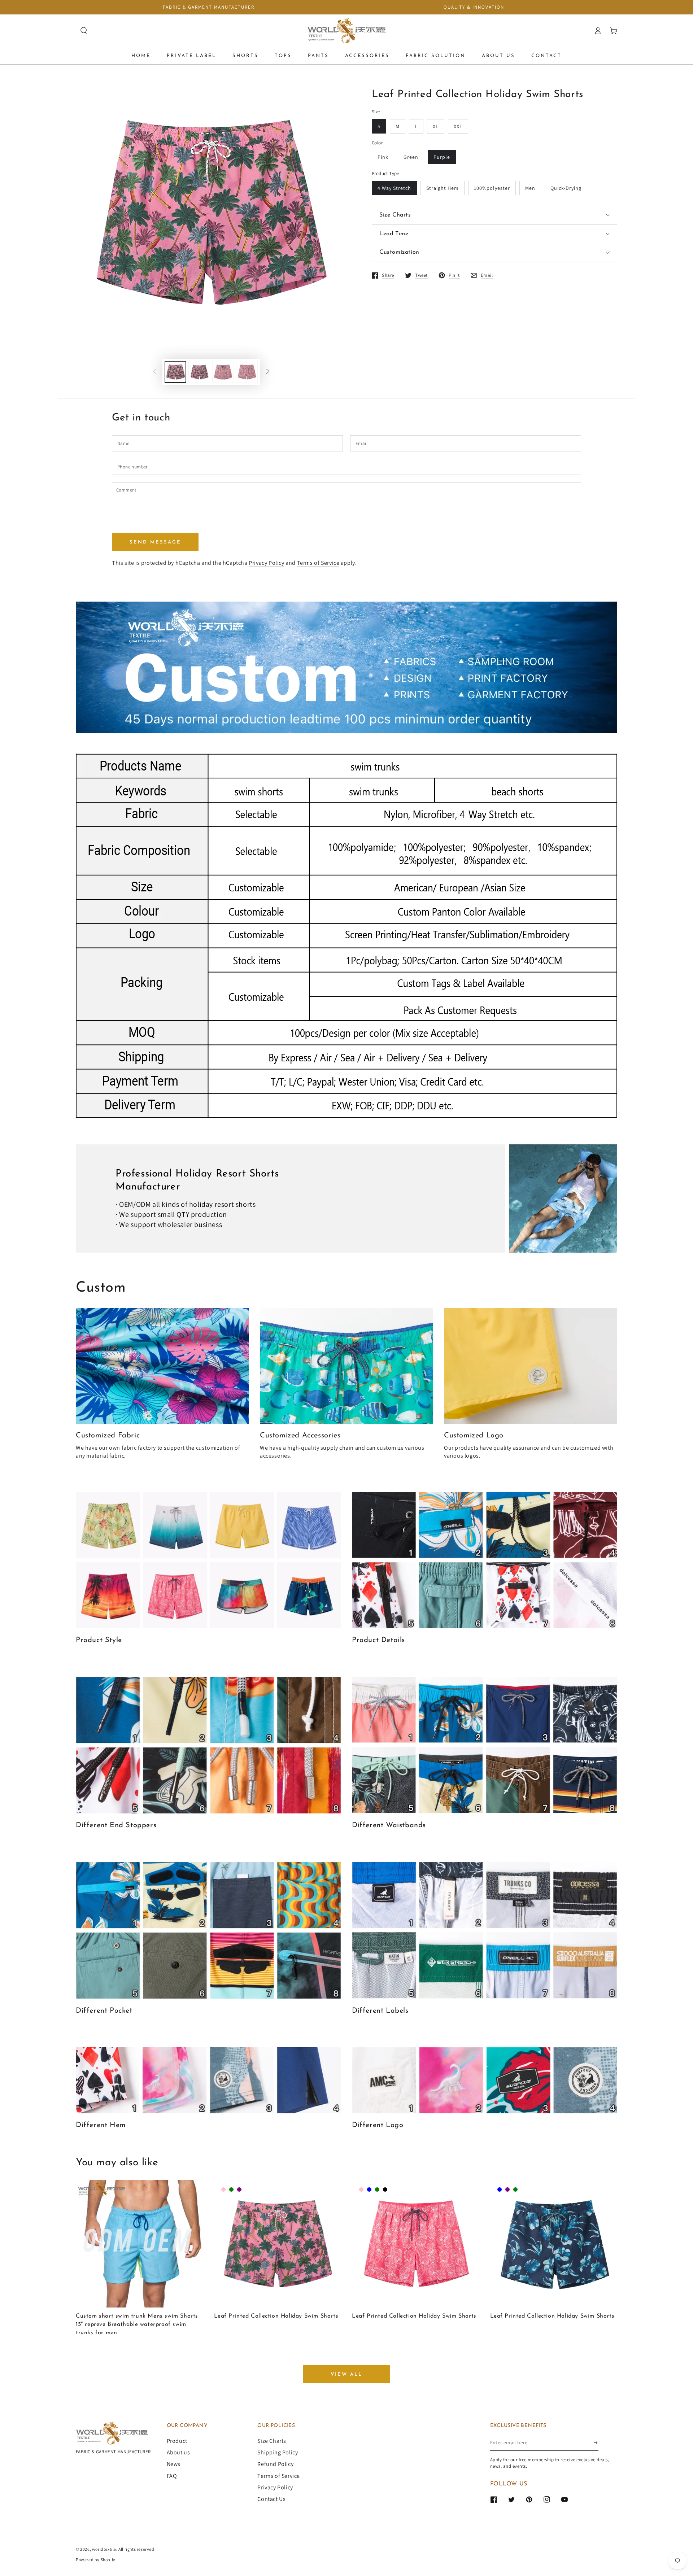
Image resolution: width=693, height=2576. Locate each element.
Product (177, 2441)
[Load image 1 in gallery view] (175, 372)
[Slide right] (268, 372)
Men (530, 188)
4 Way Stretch (394, 188)
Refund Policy (275, 2464)
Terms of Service (318, 563)
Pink (383, 157)
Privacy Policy (266, 563)
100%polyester (492, 188)
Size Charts (272, 2441)
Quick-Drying (566, 188)
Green (411, 157)
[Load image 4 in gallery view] (247, 372)
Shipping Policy (278, 2452)
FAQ (172, 2476)
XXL (458, 126)
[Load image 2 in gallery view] (199, 372)
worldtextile (104, 2549)
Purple (442, 157)
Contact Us (271, 2499)
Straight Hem (443, 188)
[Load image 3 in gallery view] (223, 372)
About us (178, 2452)
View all (346, 2374)
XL (436, 126)
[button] (84, 31)
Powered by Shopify (96, 2560)
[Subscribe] (596, 2443)
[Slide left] (154, 372)
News (174, 2464)
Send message (155, 542)
